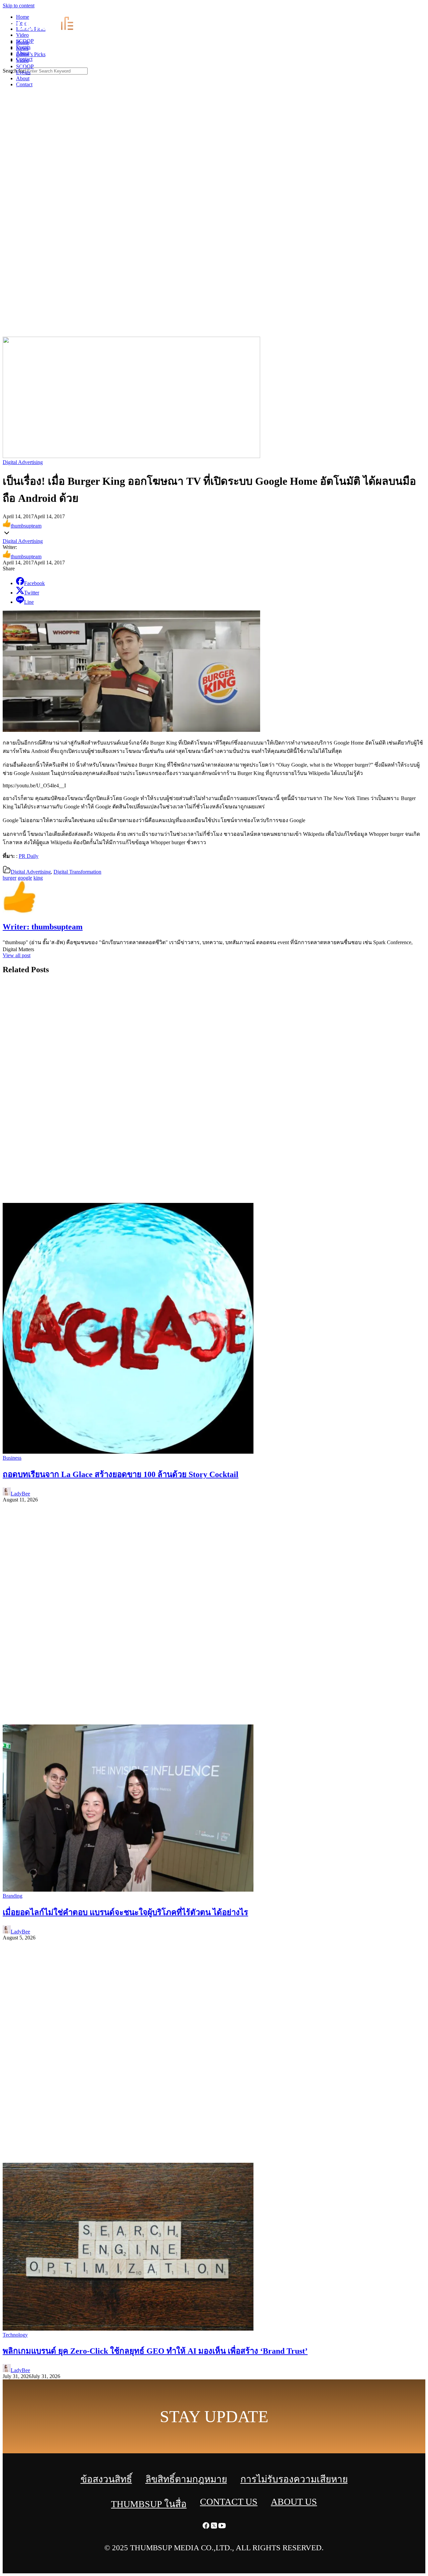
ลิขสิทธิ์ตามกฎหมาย (186, 2479)
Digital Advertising (23, 462)
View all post (17, 955)
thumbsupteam (26, 526)
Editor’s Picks (31, 54)
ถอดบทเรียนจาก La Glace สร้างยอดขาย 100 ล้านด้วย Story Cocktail (121, 1474)
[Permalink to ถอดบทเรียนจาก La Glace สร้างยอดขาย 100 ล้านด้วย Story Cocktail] (128, 1452)
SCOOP (25, 66)
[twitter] (416, 10)
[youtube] (424, 10)
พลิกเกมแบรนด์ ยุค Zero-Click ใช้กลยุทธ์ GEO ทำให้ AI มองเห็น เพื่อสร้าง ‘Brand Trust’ (155, 2351)
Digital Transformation (77, 872)
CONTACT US (229, 2502)
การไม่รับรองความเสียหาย (294, 2479)
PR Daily (29, 856)
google (25, 878)
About (23, 78)
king (38, 878)
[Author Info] (19, 913)
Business (12, 1458)
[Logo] (49, 31)
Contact (24, 84)
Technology (15, 2335)
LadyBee (20, 1494)
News (22, 48)
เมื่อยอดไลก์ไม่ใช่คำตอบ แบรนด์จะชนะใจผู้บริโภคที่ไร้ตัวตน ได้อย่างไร (125, 1912)
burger (10, 878)
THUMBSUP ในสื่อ (149, 2504)
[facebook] (408, 10)
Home (23, 42)
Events (23, 72)
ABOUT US (294, 2502)
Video (22, 60)
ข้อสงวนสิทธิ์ (106, 2479)
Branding (13, 1896)
